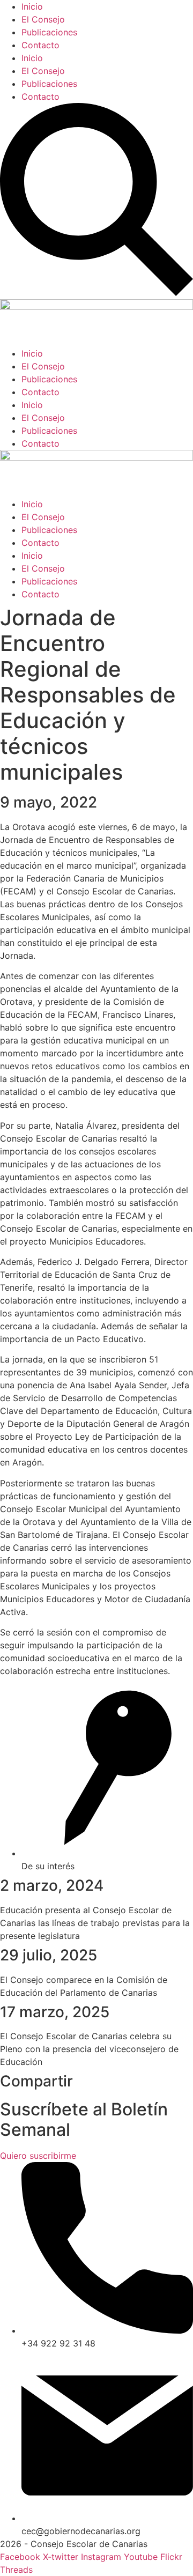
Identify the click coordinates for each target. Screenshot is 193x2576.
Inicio (32, 6)
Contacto (40, 45)
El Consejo (43, 19)
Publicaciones (49, 32)
